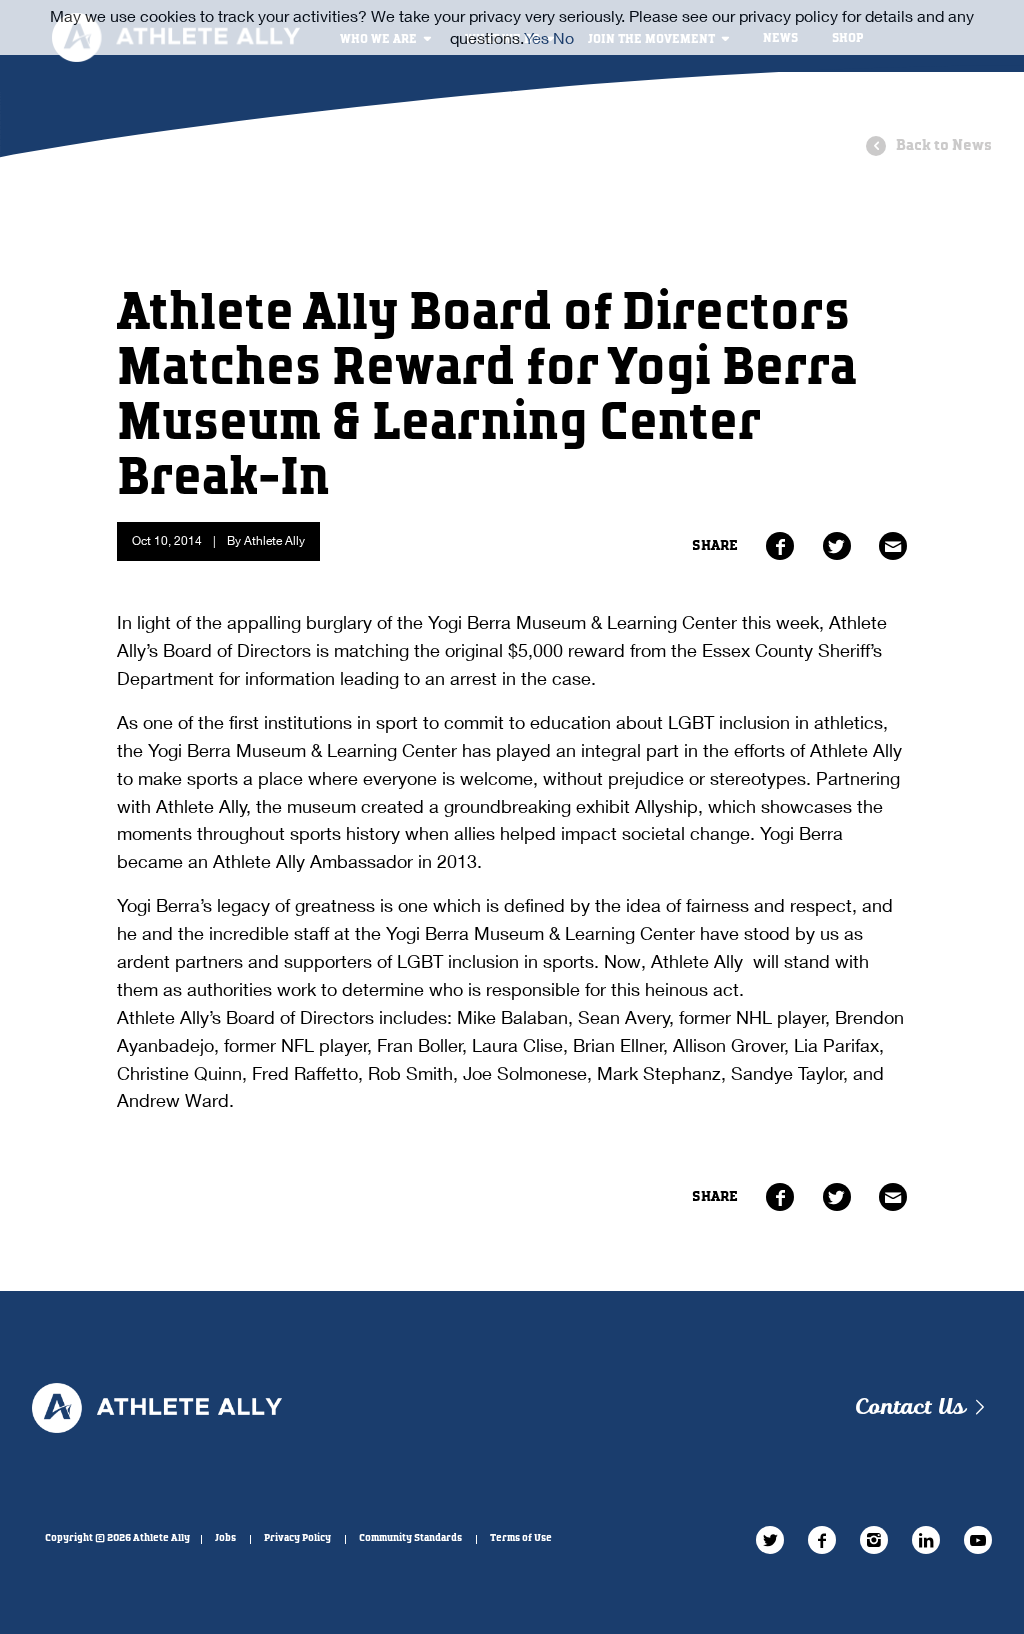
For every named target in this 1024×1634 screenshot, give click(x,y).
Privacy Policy (297, 1538)
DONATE (763, 111)
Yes (536, 37)
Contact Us (909, 1407)
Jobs (225, 1538)
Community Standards (410, 1538)
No (563, 37)
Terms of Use (521, 1538)
